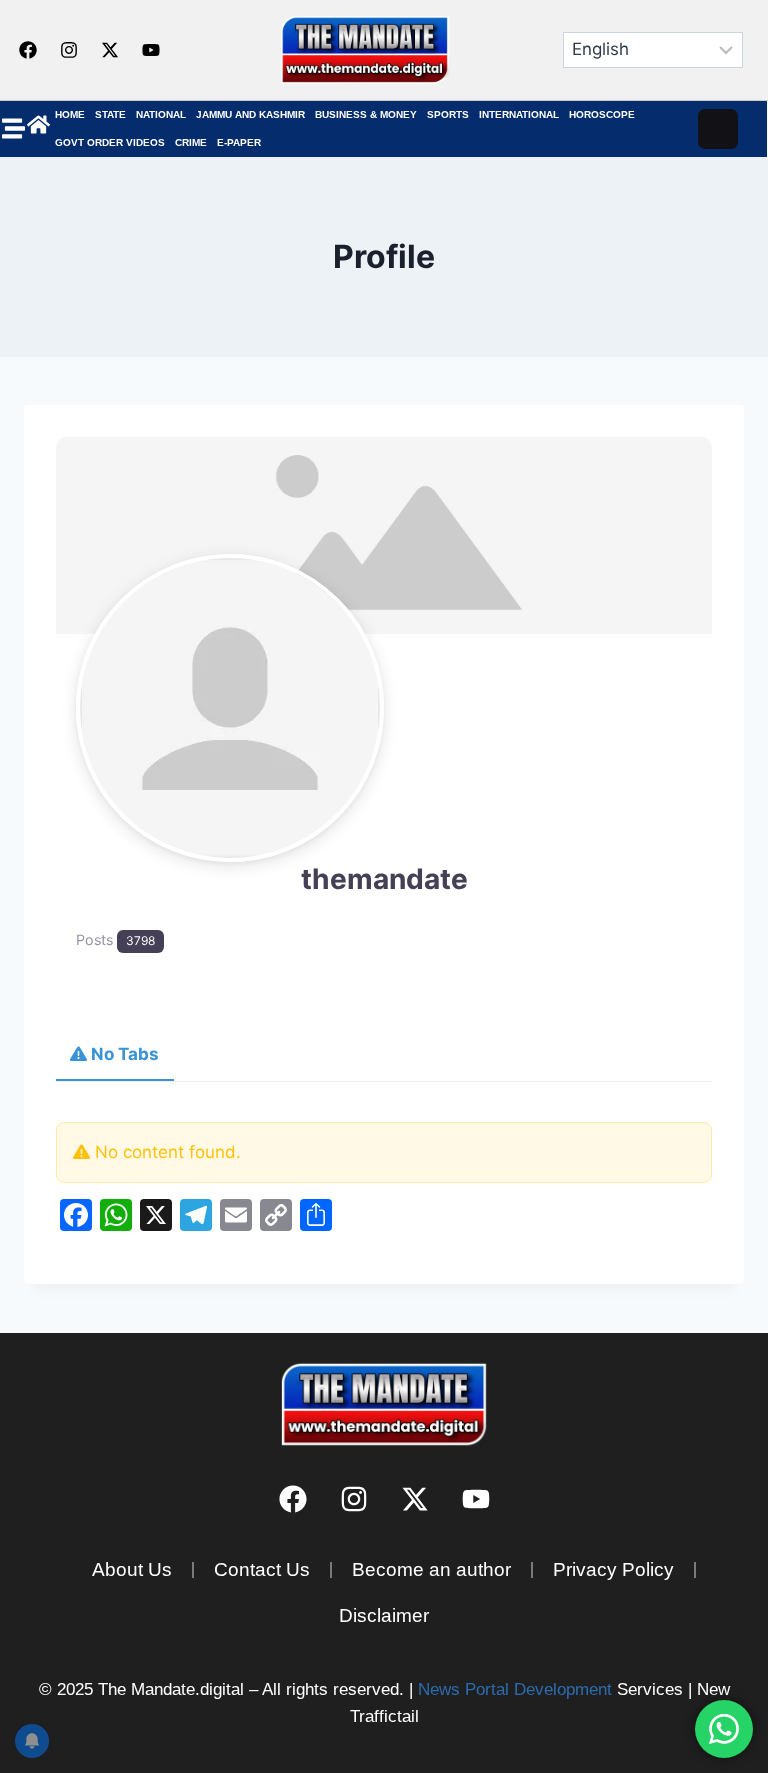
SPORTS (448, 114)
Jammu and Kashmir (250, 114)
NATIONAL (161, 114)
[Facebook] (28, 50)
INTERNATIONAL (519, 114)
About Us (132, 1569)
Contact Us (262, 1569)
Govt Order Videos (110, 142)
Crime (191, 142)
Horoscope (602, 114)
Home (70, 114)
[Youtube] (151, 50)
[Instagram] (69, 50)
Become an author (431, 1569)
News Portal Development (515, 1689)
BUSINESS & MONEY (366, 114)
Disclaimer (384, 1615)
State (110, 114)
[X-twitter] (110, 50)
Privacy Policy (613, 1569)
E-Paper (239, 142)
